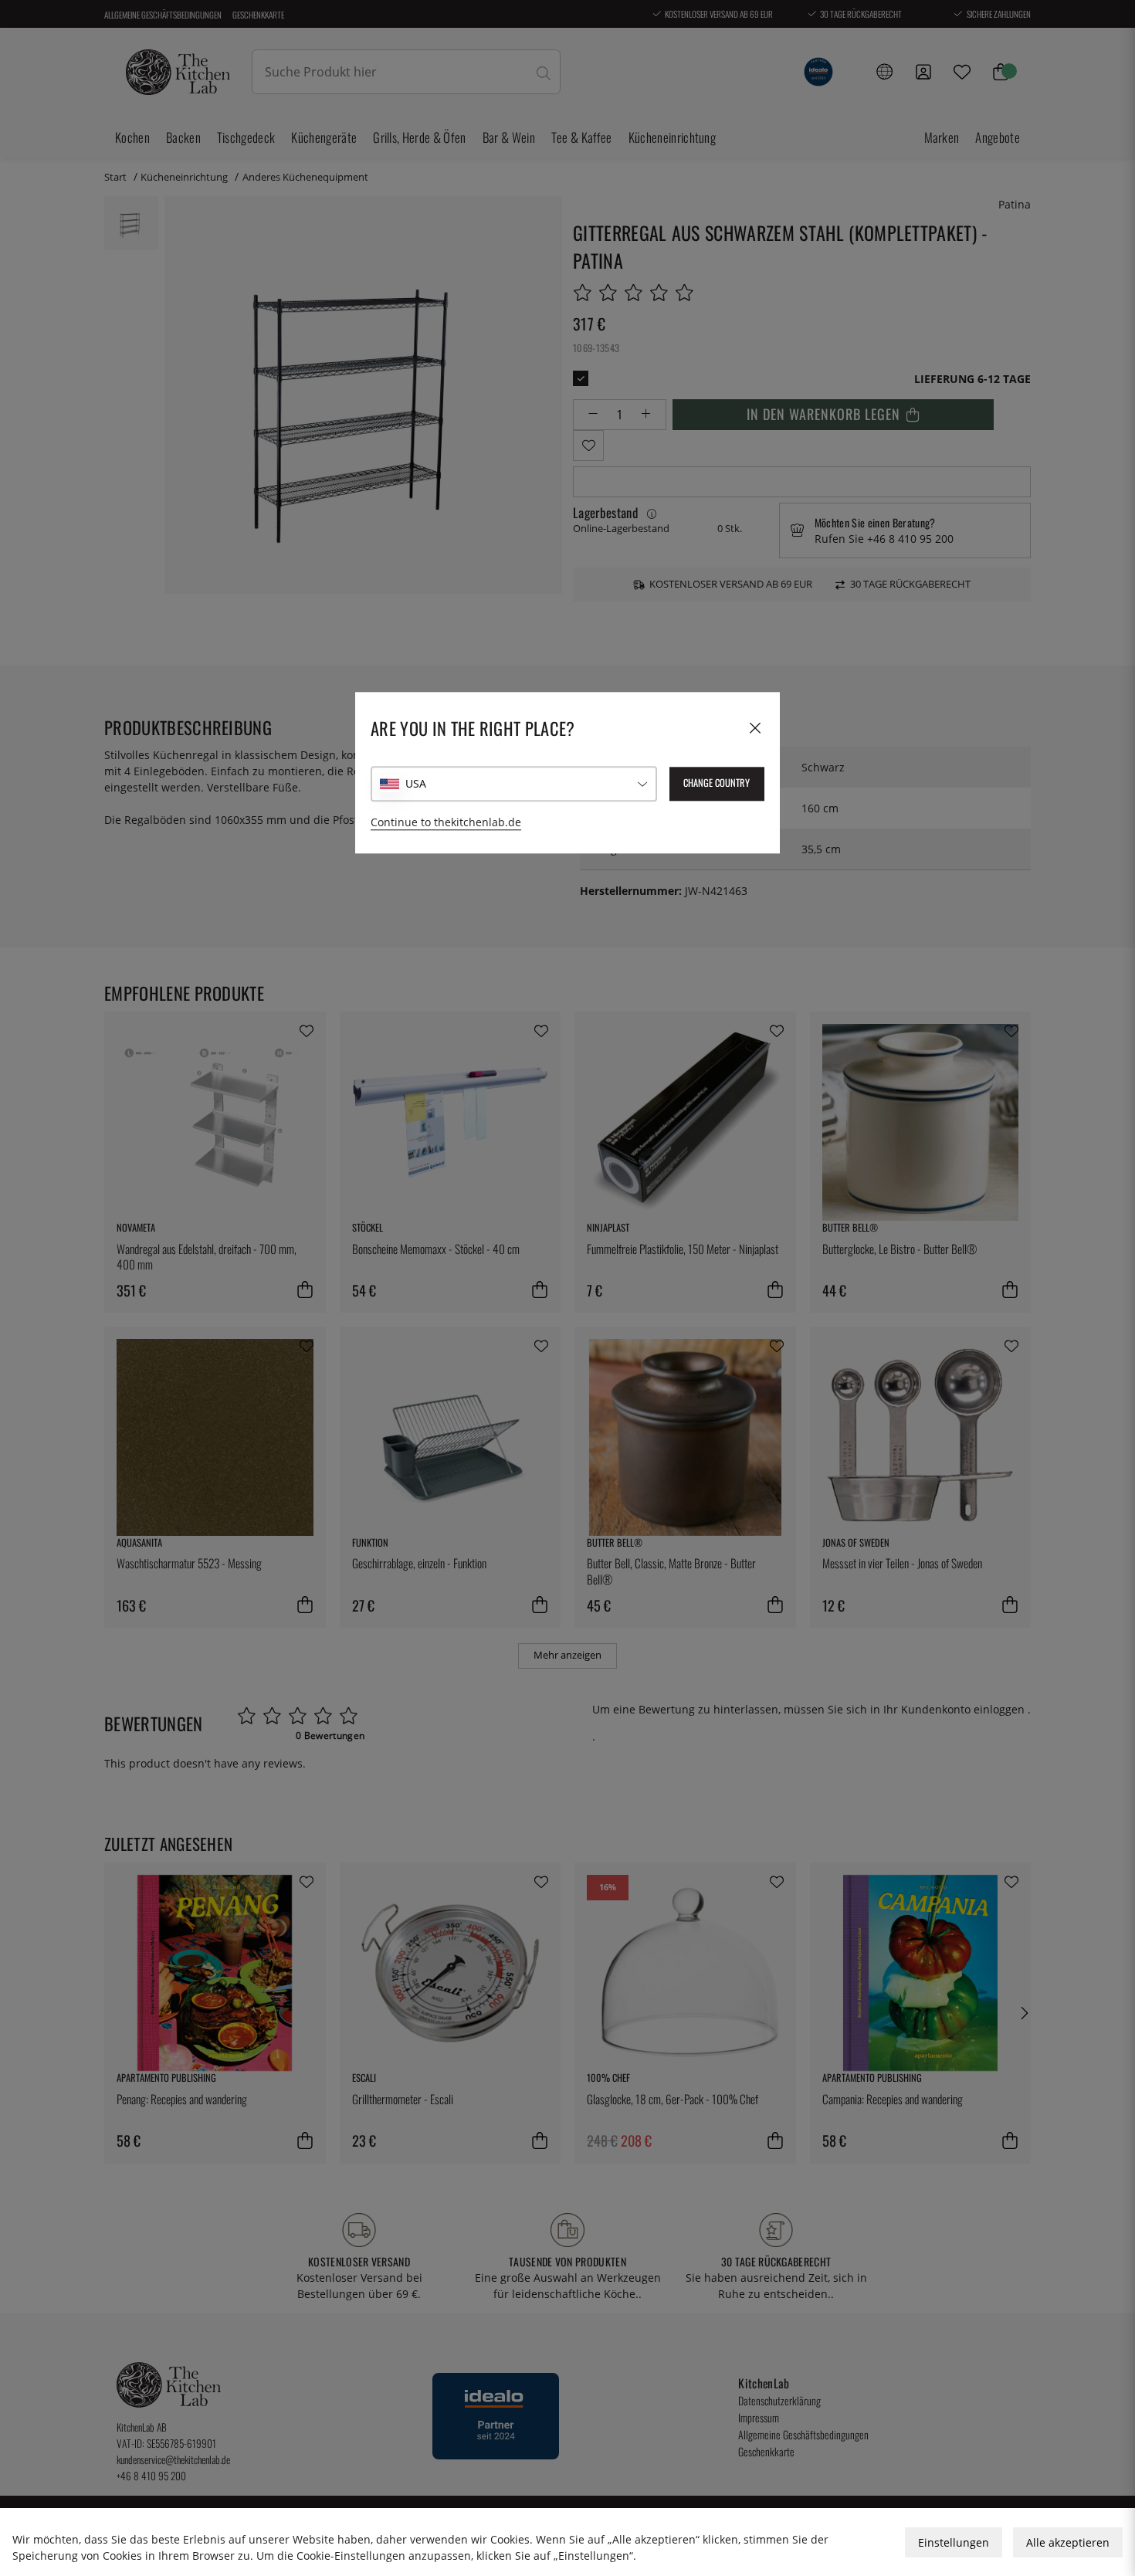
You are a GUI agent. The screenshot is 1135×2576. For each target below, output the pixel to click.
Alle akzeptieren (1068, 2542)
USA (416, 784)
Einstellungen (954, 2542)
